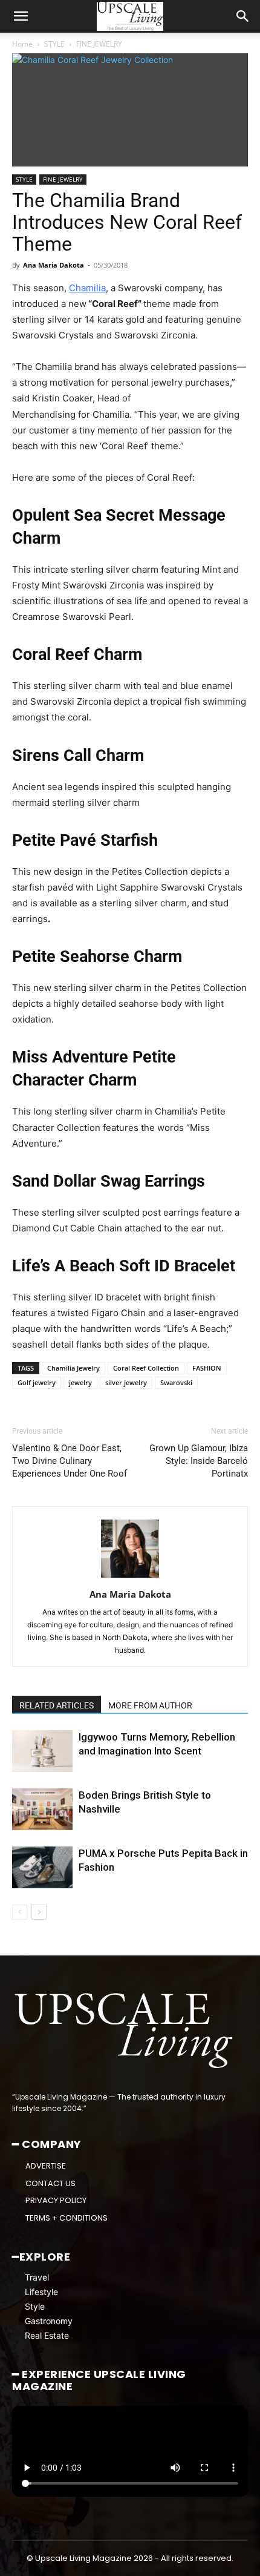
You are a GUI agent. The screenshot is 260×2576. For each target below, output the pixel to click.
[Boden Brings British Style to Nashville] (42, 1809)
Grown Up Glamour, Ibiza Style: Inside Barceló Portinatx (199, 1461)
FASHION (207, 1368)
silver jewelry (126, 1382)
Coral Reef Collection (146, 1368)
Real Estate (47, 2336)
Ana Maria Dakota (54, 265)
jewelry (80, 1382)
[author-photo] (130, 1577)
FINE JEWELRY (99, 44)
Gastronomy (49, 2321)
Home (22, 44)
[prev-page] (20, 1912)
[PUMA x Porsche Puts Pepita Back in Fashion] (42, 1867)
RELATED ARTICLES (57, 1705)
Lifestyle (41, 2292)
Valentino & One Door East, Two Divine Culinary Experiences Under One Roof (70, 1461)
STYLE (54, 44)
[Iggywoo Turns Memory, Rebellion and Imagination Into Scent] (42, 1751)
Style (35, 2307)
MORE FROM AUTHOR (150, 1705)
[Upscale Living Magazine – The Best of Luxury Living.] (125, 2031)
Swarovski (176, 1382)
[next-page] (39, 1912)
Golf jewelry (37, 1382)
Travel (37, 2278)
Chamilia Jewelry (73, 1368)
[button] (21, 16)
